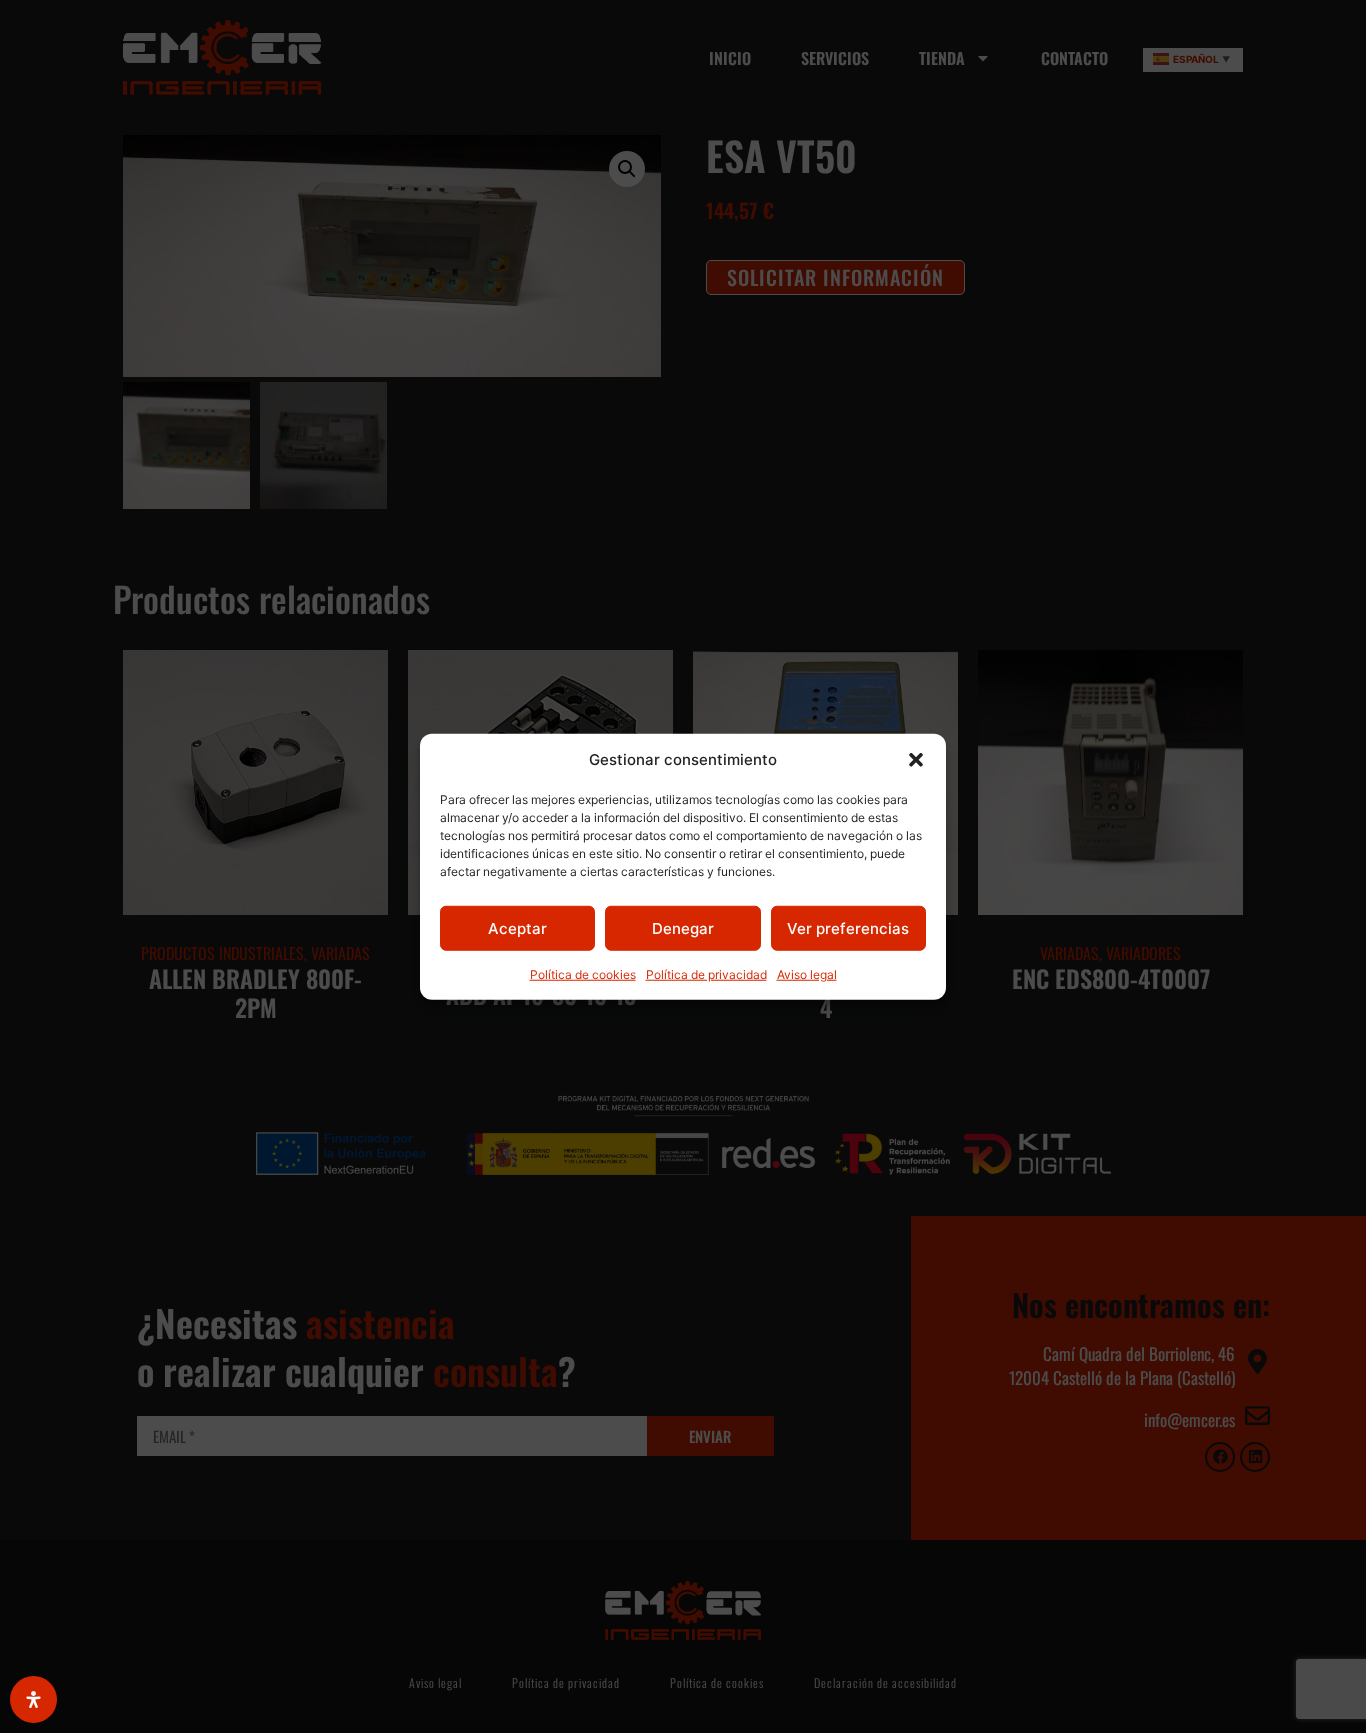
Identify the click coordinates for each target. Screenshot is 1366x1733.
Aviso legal (807, 974)
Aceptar (517, 927)
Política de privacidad (706, 974)
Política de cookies (583, 974)
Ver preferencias (848, 927)
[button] (916, 760)
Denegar (683, 927)
